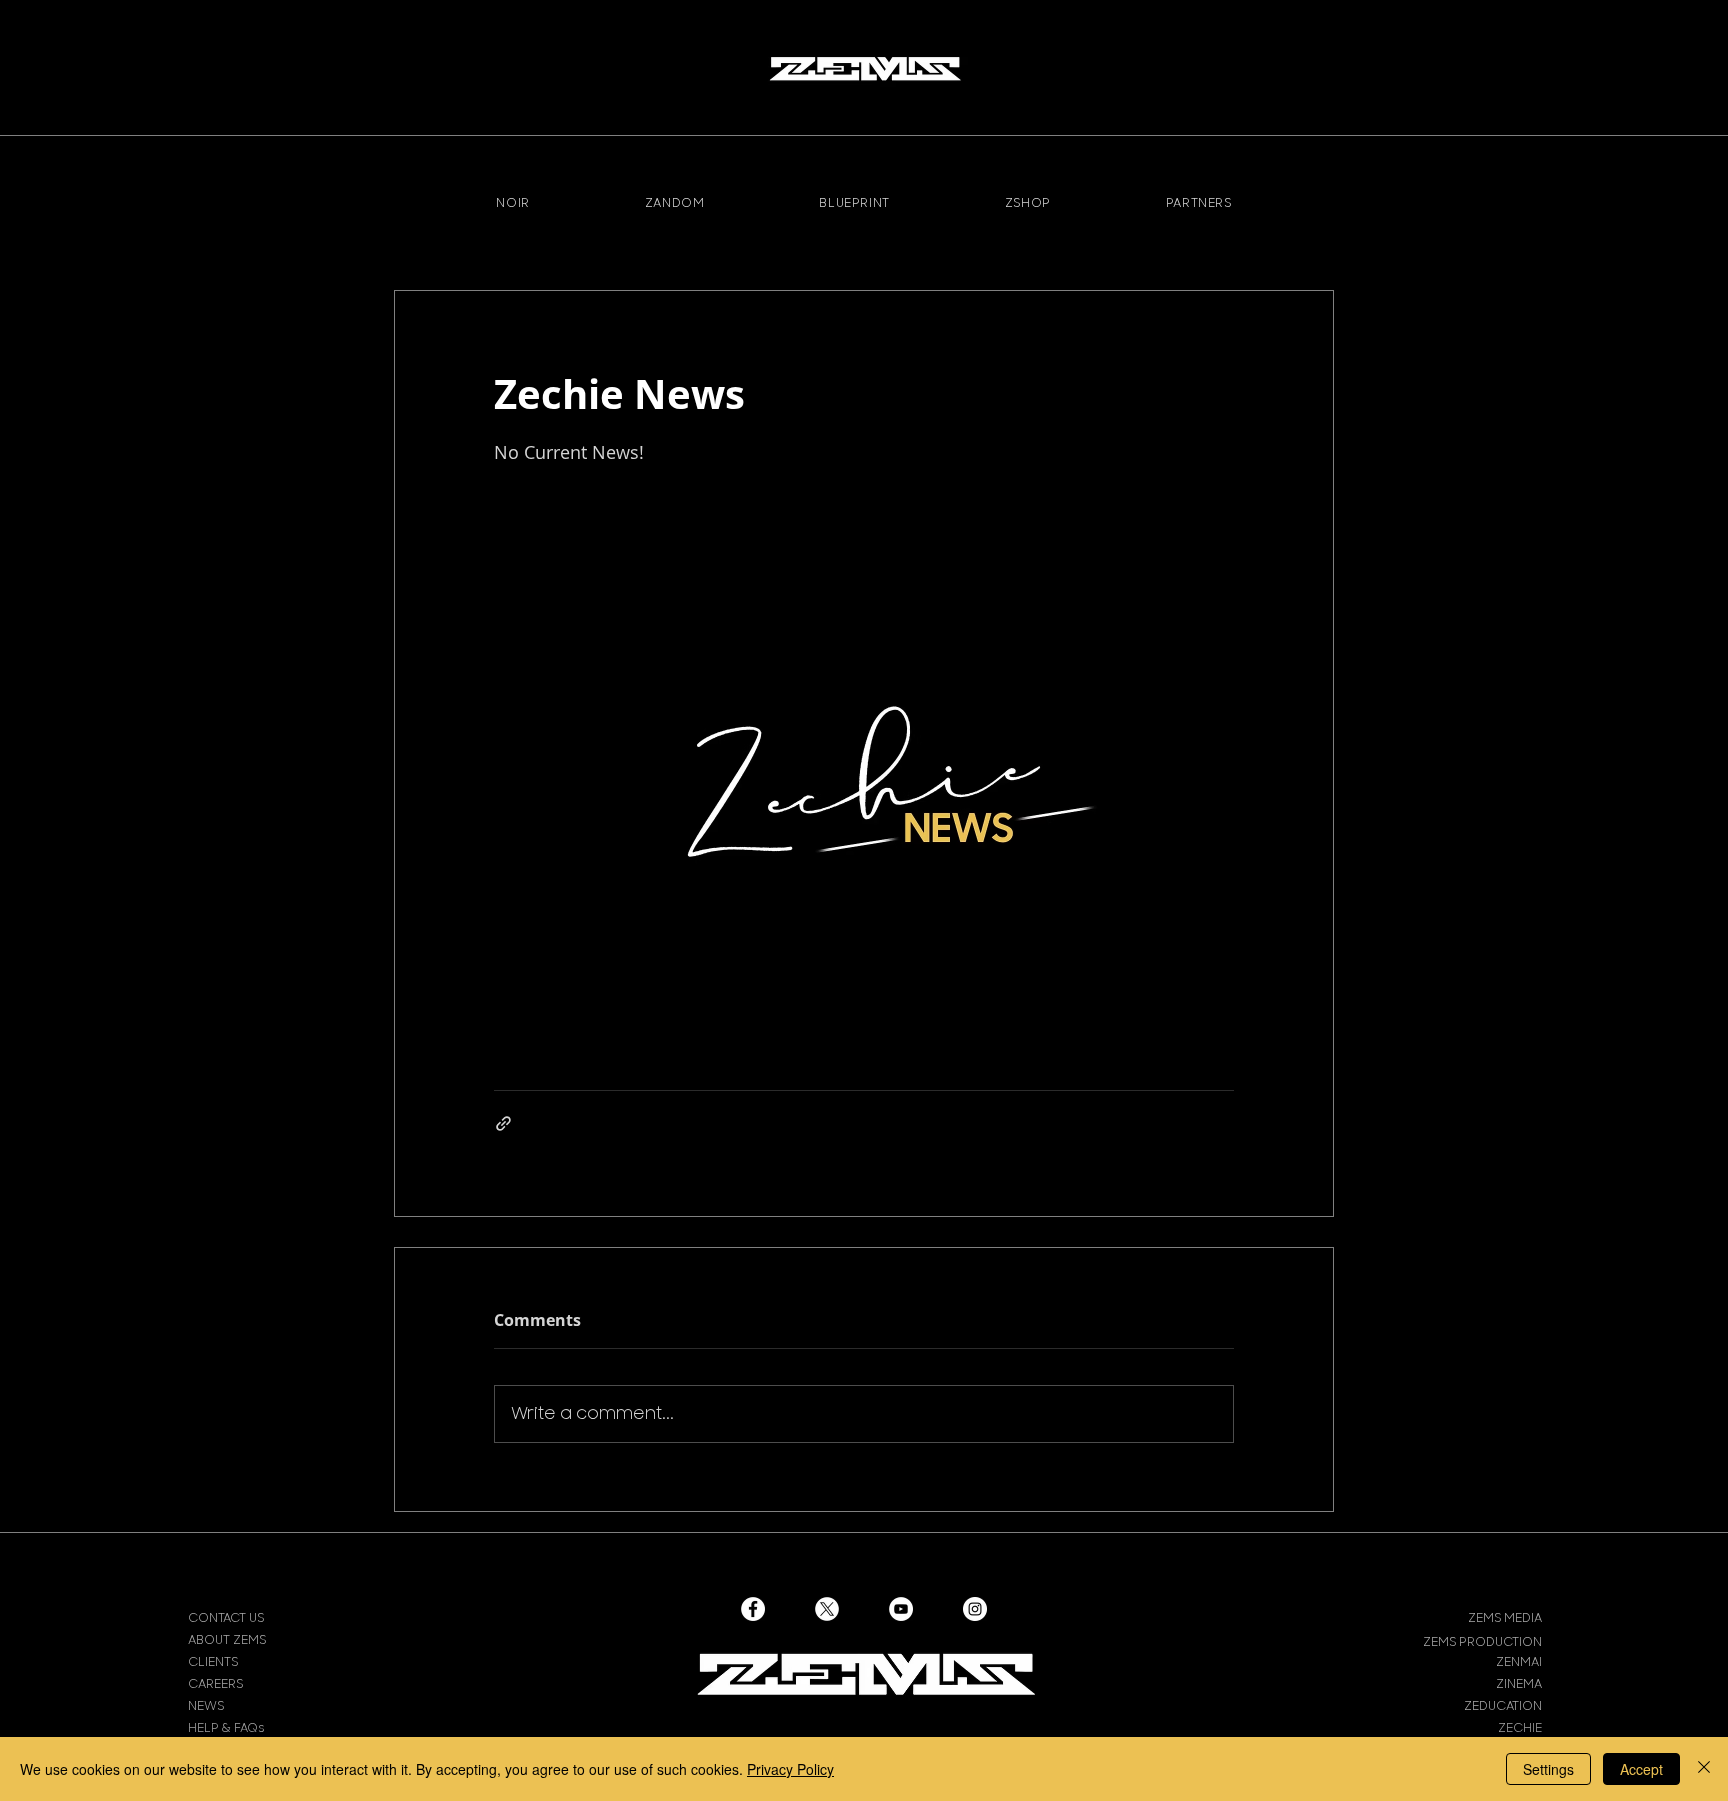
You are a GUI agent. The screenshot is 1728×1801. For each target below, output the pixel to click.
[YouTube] (901, 1609)
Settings (1548, 1769)
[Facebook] (753, 1609)
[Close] (1704, 1769)
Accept (1641, 1769)
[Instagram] (975, 1609)
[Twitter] (827, 1609)
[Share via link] (503, 1123)
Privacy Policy (790, 1769)
